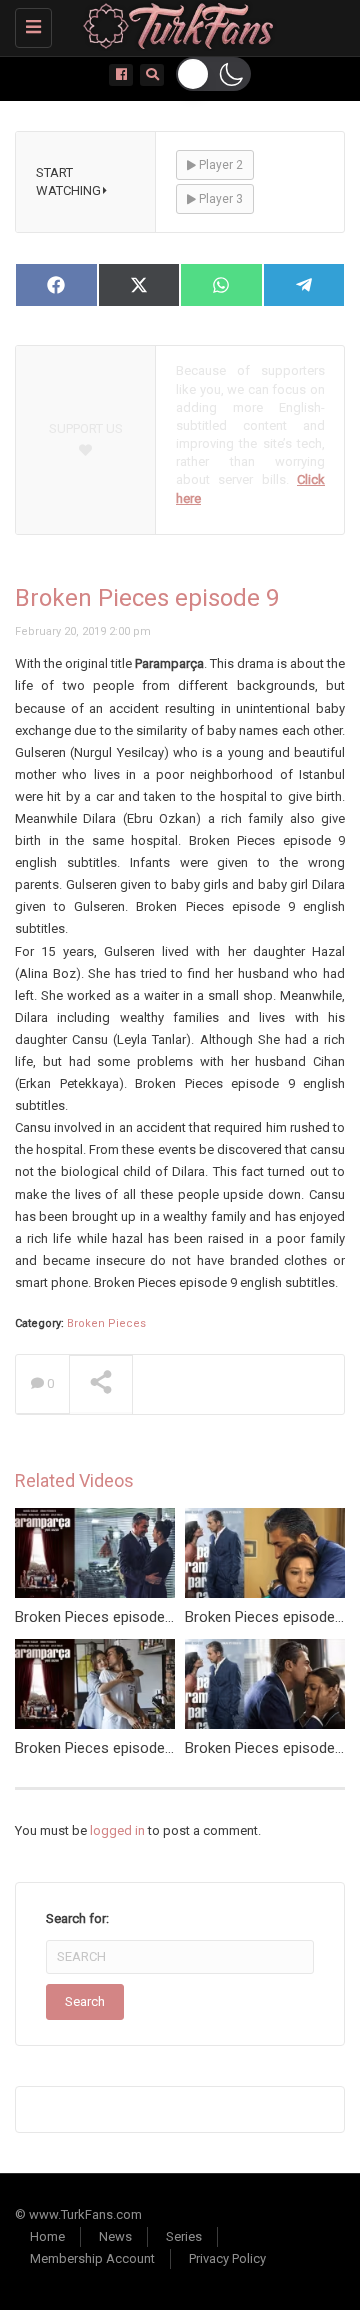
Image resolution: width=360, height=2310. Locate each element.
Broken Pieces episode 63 (100, 1748)
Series (184, 2236)
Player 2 (219, 165)
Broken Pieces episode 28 (270, 1617)
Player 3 (219, 199)
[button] (213, 74)
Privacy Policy (227, 2258)
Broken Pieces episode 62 (100, 1617)
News (115, 2236)
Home (47, 2236)
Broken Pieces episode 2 (266, 1748)
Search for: (77, 1918)
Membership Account (92, 2258)
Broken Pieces (106, 1323)
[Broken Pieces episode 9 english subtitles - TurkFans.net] (175, 25)
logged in (117, 1830)
